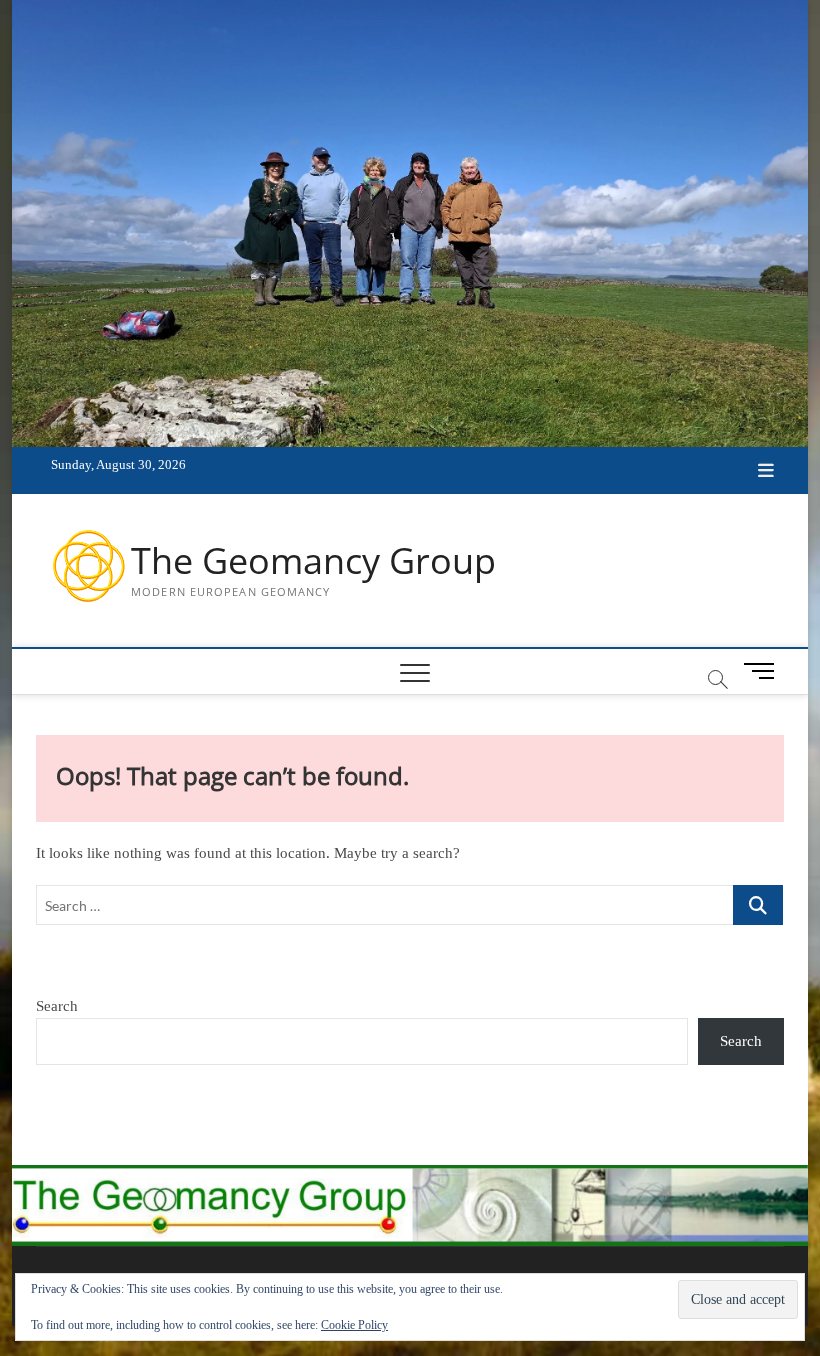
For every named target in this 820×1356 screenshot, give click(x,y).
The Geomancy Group (313, 561)
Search (57, 1006)
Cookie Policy (354, 1325)
